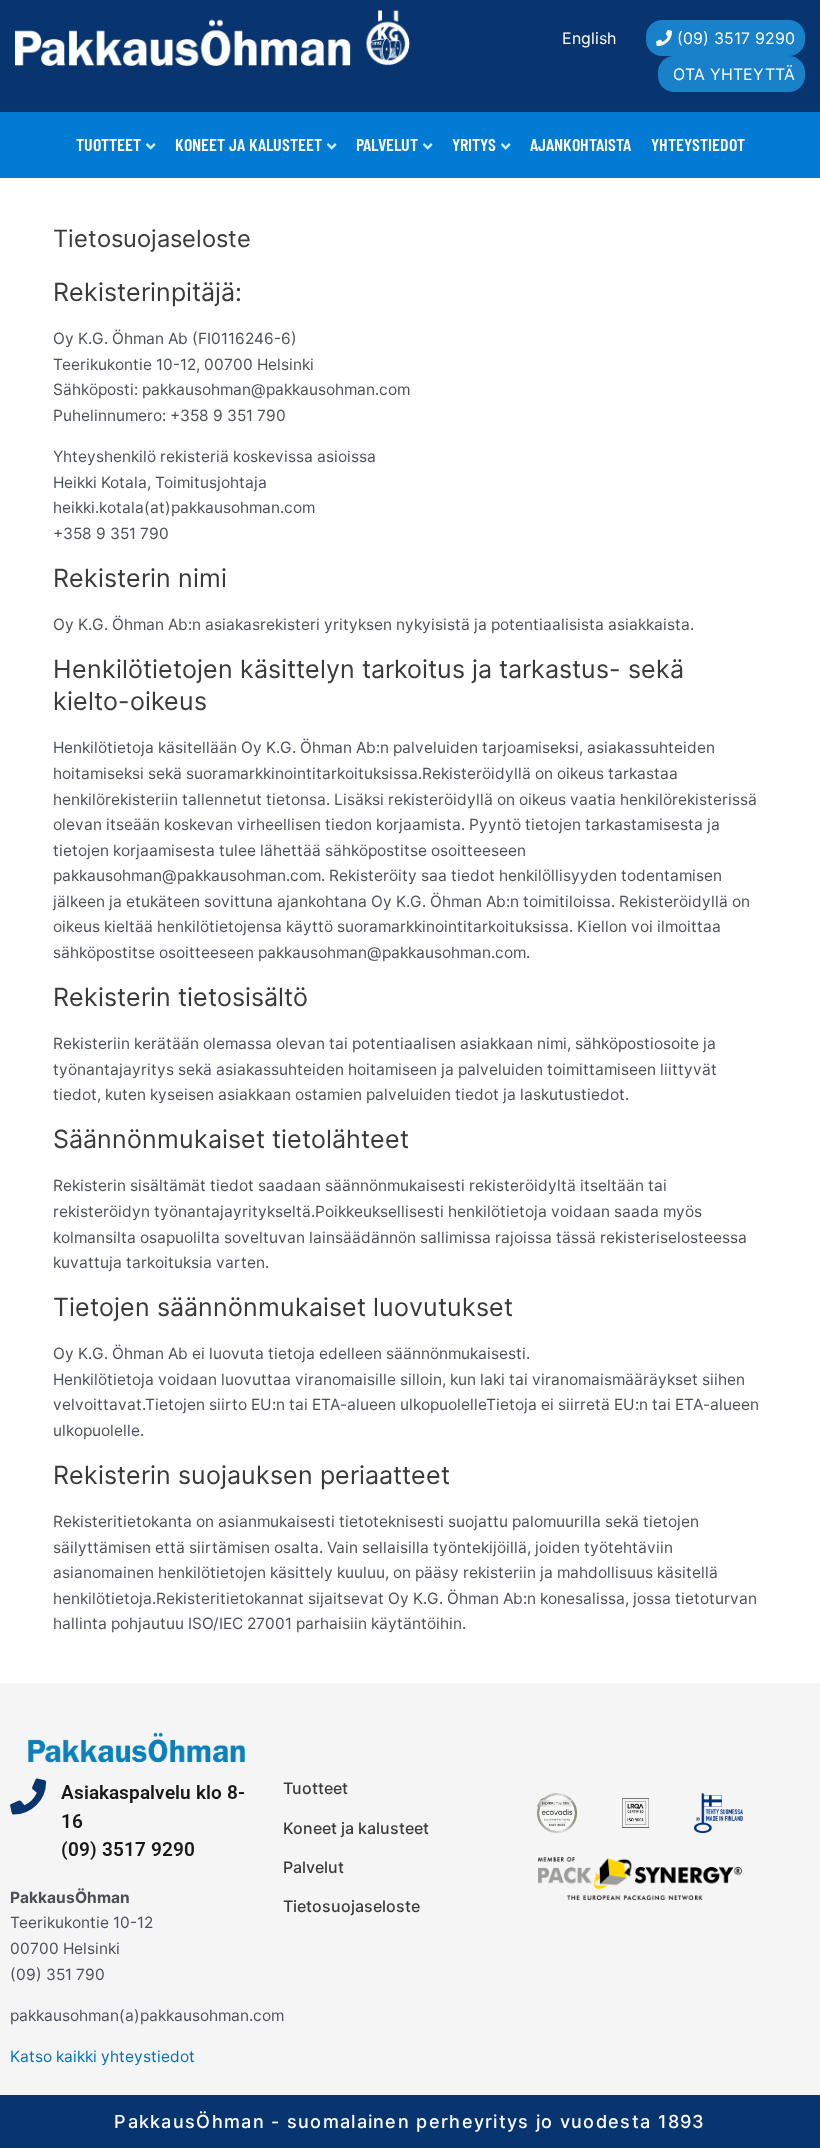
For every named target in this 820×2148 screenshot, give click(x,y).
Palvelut (387, 144)
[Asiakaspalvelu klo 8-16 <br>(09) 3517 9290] (28, 1797)
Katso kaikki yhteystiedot (102, 2056)
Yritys (474, 144)
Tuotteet (108, 144)
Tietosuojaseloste (351, 1906)
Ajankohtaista (580, 144)
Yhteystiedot (698, 144)
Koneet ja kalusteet (248, 144)
